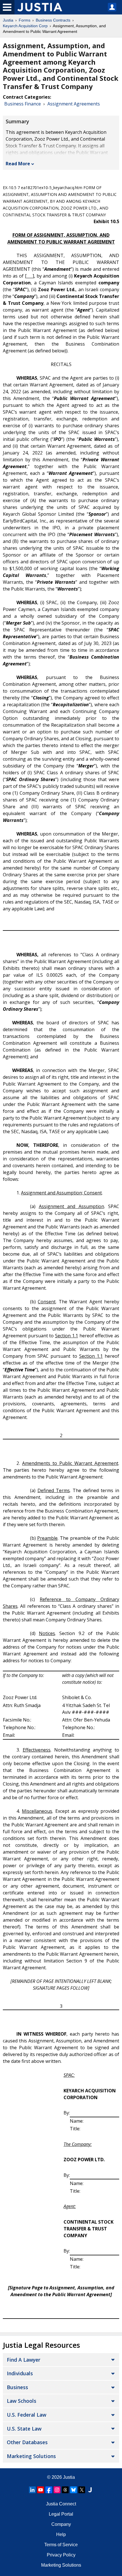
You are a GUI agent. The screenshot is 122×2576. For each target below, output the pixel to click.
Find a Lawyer (24, 2360)
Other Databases (27, 2442)
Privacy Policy (61, 2555)
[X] (82, 2490)
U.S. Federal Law (27, 2415)
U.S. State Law (24, 2429)
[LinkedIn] (32, 2490)
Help (61, 2534)
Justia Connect (61, 2504)
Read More (18, 164)
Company (61, 2524)
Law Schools (22, 2401)
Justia (8, 20)
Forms (25, 20)
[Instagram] (57, 2490)
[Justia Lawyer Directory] (90, 2490)
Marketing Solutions (31, 2456)
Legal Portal (61, 2514)
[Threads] (65, 2490)
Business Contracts (53, 20)
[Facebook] (49, 2490)
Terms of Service (61, 2545)
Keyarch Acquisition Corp (25, 26)
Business (17, 2387)
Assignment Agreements (74, 104)
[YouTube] (41, 2490)
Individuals (20, 2373)
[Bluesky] (73, 2490)
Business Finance (23, 104)
